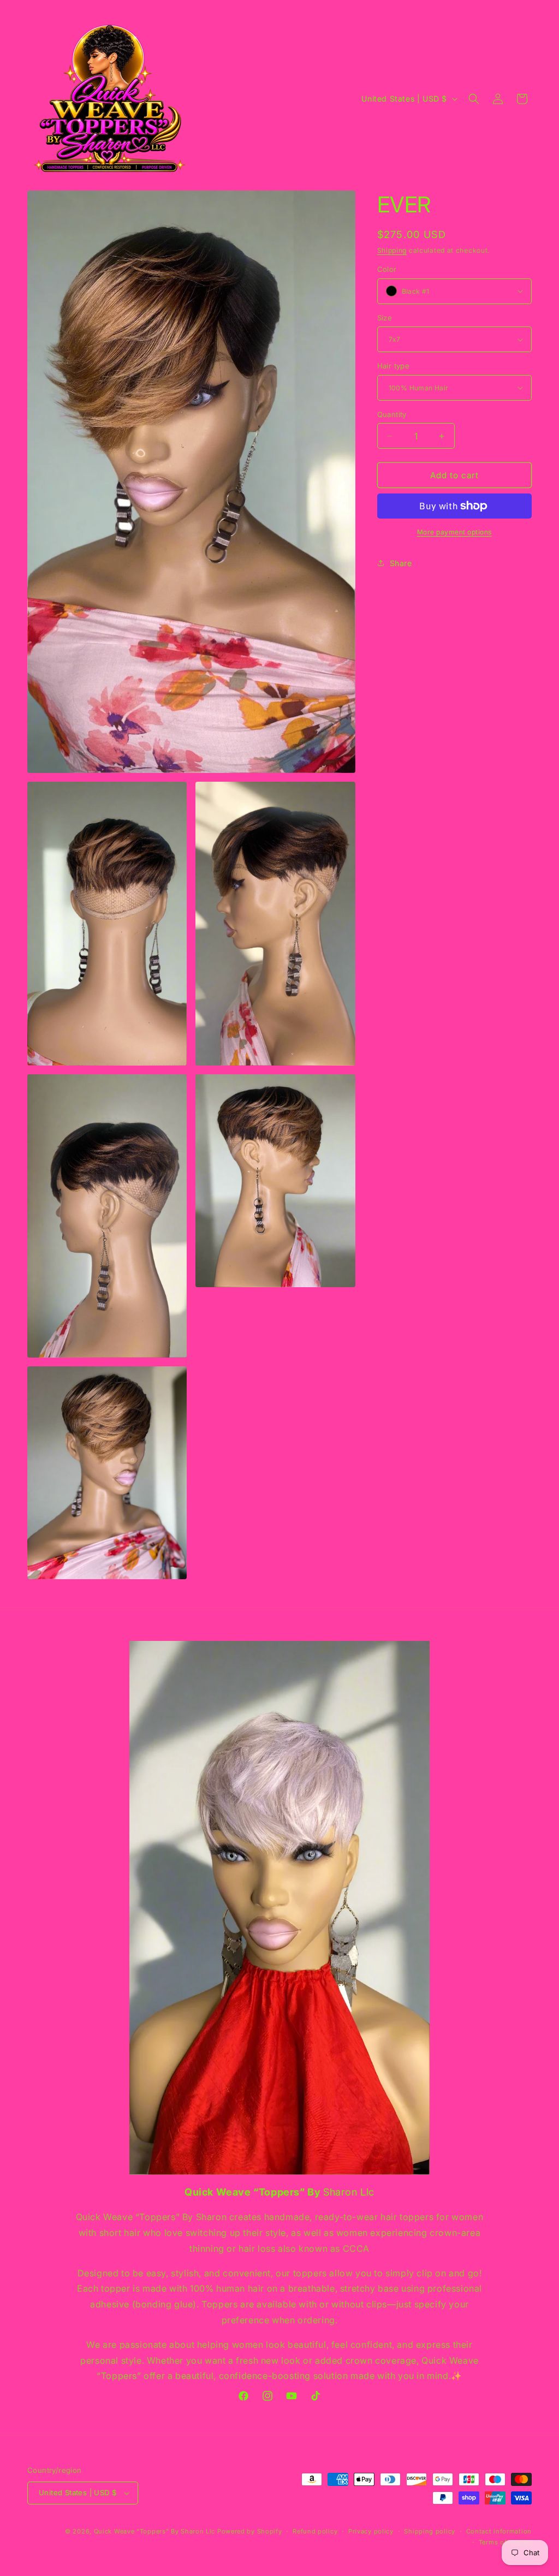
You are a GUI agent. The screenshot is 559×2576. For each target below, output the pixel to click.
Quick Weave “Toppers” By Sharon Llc (155, 2531)
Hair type (394, 366)
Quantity (392, 414)
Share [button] (401, 563)
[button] (474, 99)
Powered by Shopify (250, 2531)
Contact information (499, 2531)
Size (385, 318)
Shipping (392, 250)
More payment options (454, 532)
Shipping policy (430, 2531)
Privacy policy (371, 2531)
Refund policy (315, 2531)
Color (387, 269)
